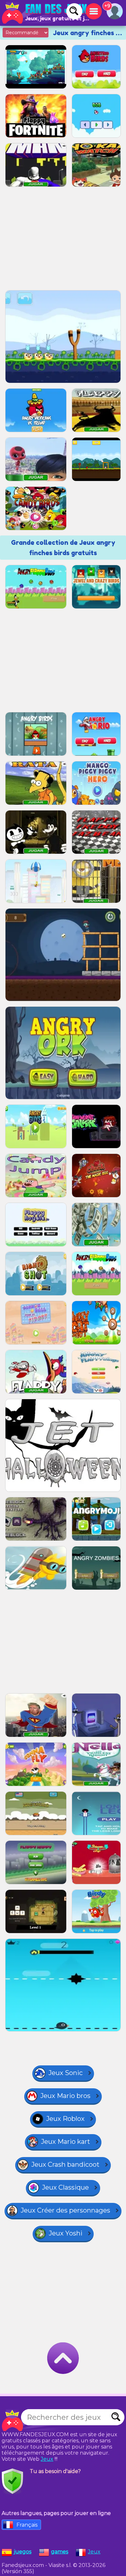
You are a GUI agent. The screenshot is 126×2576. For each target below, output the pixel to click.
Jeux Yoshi (66, 2233)
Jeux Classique (65, 2187)
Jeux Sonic (66, 2073)
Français (27, 2525)
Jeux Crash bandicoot (65, 2164)
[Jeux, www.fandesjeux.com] (45, 13)
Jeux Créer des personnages (65, 2210)
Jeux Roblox (65, 2119)
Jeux (47, 2459)
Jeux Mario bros (65, 2096)
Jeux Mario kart (66, 2142)
